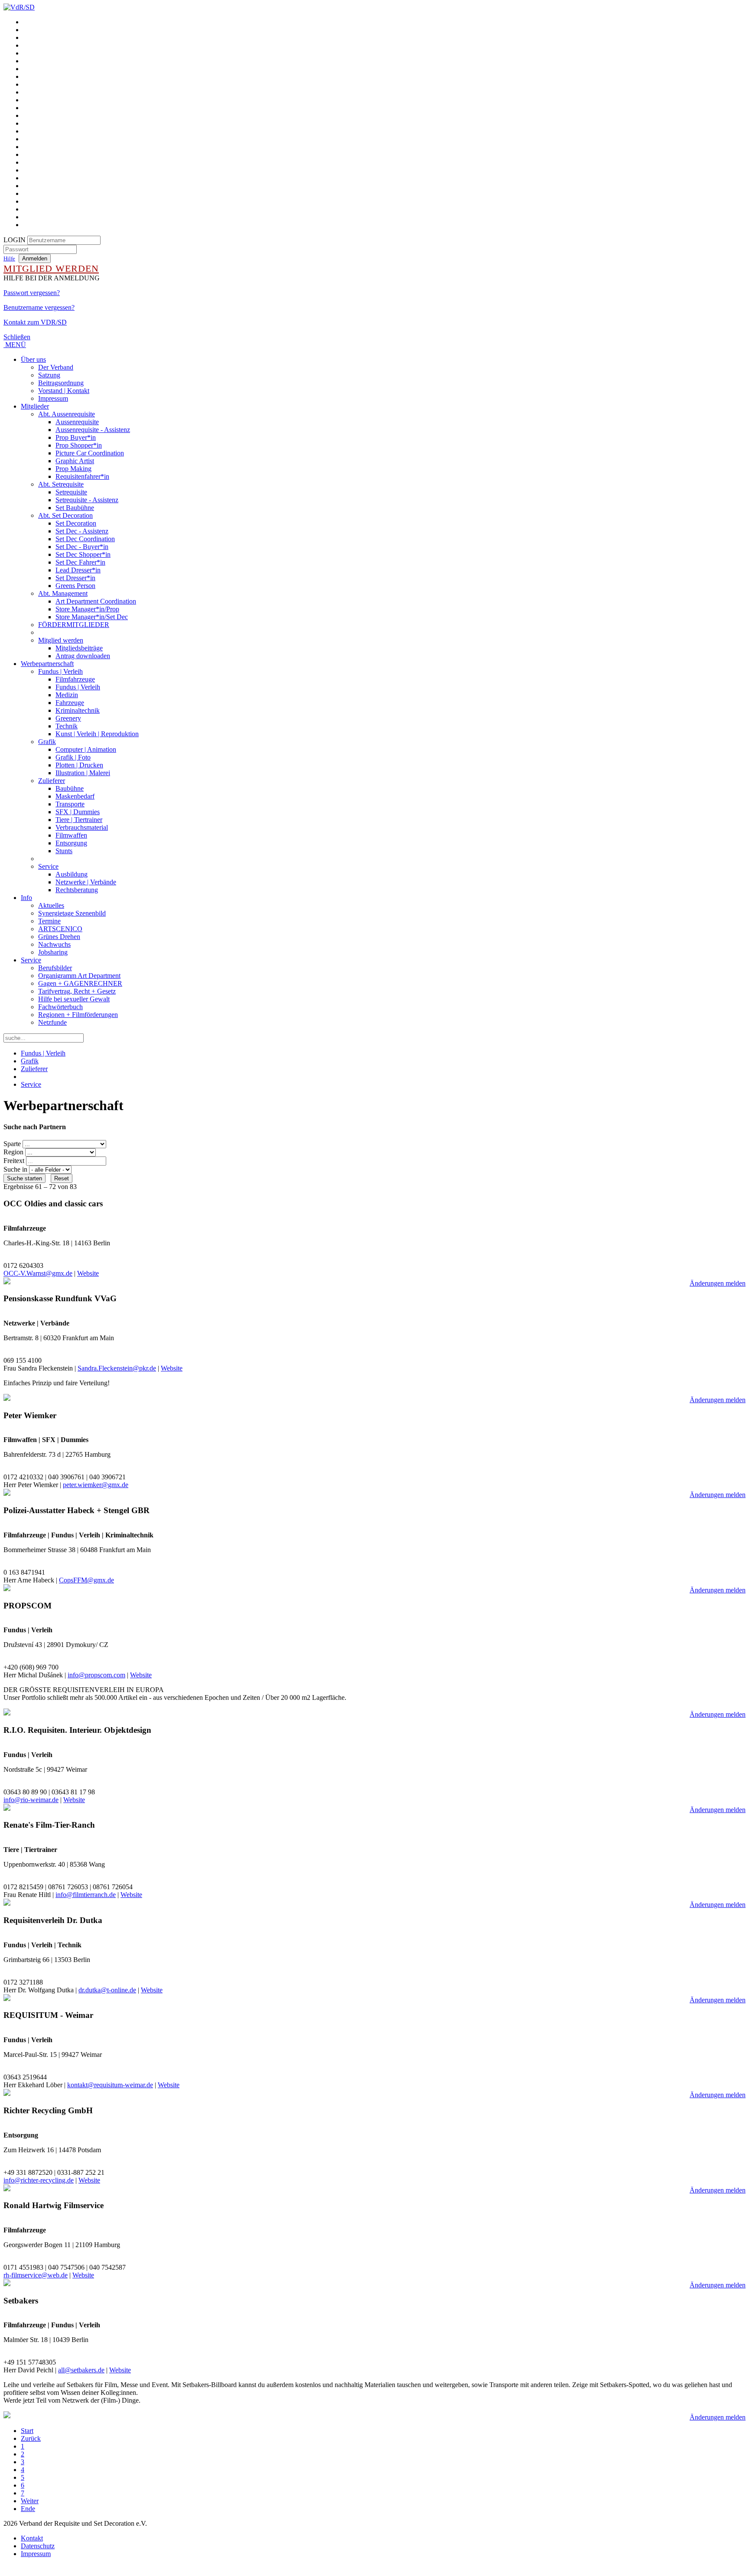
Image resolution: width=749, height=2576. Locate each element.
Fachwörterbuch (60, 1007)
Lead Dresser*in (78, 570)
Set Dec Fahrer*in (80, 562)
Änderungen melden (718, 1283)
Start (27, 2431)
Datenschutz (38, 2546)
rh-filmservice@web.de (36, 2275)
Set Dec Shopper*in (83, 554)
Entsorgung (71, 843)
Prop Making (73, 469)
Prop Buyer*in (76, 437)
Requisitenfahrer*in (82, 476)
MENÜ (15, 345)
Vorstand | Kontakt (64, 391)
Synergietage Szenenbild (72, 913)
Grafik (47, 742)
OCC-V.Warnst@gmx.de (38, 1273)
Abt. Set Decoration (65, 515)
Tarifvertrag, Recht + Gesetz (77, 991)
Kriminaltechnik (78, 710)
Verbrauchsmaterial (82, 827)
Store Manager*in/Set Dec (92, 617)
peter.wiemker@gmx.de (96, 1485)
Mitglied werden (61, 640)
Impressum (53, 398)
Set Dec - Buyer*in (82, 547)
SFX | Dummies (78, 812)
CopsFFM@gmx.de (86, 1580)
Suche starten (24, 1178)
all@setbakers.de (81, 2370)
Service (48, 866)
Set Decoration (76, 523)
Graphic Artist (75, 461)
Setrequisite (71, 492)
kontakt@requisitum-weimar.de (110, 2085)
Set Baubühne (75, 508)
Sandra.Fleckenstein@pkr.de (117, 1368)
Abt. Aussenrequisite (67, 414)
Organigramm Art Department (79, 976)
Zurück (31, 2438)
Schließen (17, 337)
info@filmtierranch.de (86, 1895)
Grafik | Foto (73, 757)
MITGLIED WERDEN (51, 268)
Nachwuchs (54, 944)
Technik (67, 726)
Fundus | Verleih (60, 671)
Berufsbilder (55, 968)
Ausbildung (72, 874)
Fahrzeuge (70, 703)
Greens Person (75, 586)
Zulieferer (52, 781)
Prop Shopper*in (79, 445)
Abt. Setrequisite (61, 484)
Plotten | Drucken (79, 765)
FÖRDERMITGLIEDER (74, 625)
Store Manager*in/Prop (87, 609)
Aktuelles (51, 905)
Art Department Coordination (96, 601)
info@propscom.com (96, 1675)
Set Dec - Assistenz (82, 531)
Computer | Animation (86, 749)
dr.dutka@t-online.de (107, 1990)
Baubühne (70, 788)
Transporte (70, 804)
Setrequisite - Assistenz (87, 500)
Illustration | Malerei (83, 773)
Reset (62, 1178)
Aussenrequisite (77, 422)
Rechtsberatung (77, 890)
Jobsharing (53, 952)
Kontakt (32, 2538)
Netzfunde (52, 1022)
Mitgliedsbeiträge (79, 648)
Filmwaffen (71, 835)
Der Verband (56, 367)
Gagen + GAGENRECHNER (80, 983)
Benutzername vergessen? (39, 307)
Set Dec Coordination (85, 539)
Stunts (64, 851)
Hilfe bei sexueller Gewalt (74, 999)
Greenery (68, 718)
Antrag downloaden (83, 656)
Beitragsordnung (61, 383)
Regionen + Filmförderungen (78, 1015)
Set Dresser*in (75, 578)
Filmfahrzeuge (75, 679)
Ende (28, 2509)
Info (26, 898)
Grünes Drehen (59, 937)
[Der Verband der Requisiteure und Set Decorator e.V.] (19, 7)
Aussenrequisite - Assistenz (93, 430)
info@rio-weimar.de (31, 1800)
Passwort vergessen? (32, 293)
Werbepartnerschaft (47, 664)
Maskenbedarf (75, 796)
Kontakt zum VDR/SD (35, 322)
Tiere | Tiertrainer (79, 820)
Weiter (30, 2501)
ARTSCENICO (60, 929)
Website (88, 1273)
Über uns (33, 359)
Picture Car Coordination (90, 453)
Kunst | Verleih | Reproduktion (97, 734)
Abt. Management (63, 593)
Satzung (49, 375)
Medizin (67, 695)
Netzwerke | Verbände (86, 882)
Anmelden (35, 258)
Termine (49, 921)
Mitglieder (35, 406)
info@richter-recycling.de (39, 2180)
